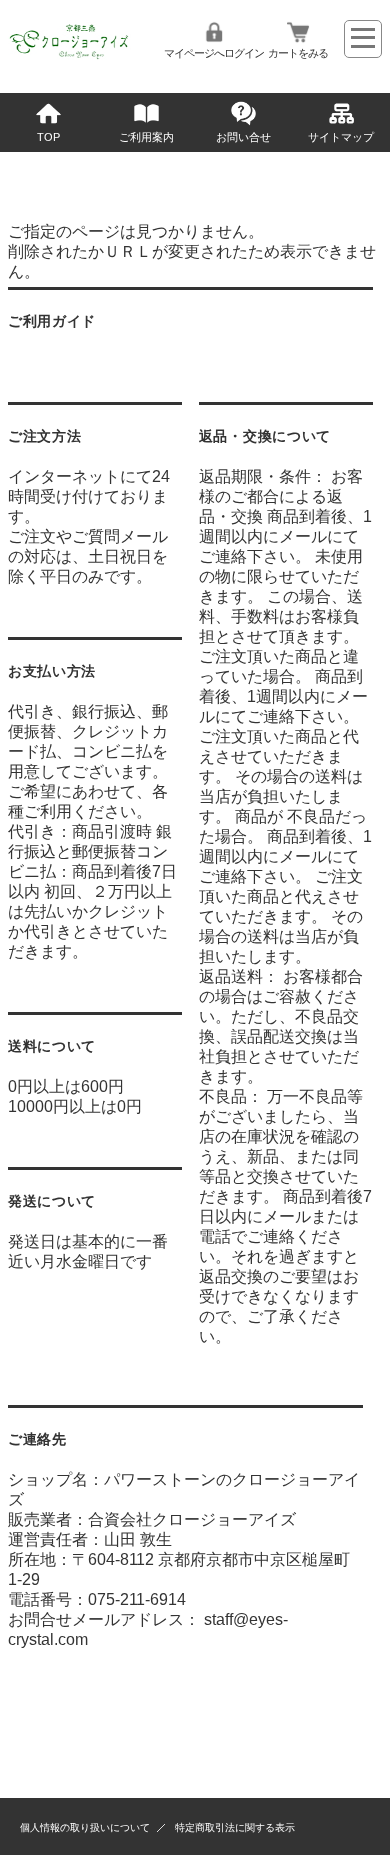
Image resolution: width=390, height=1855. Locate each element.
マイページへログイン (214, 53)
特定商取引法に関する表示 (235, 1827)
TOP (48, 137)
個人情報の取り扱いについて (85, 1827)
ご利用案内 (146, 137)
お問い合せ (243, 137)
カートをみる (298, 53)
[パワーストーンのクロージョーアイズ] (70, 57)
